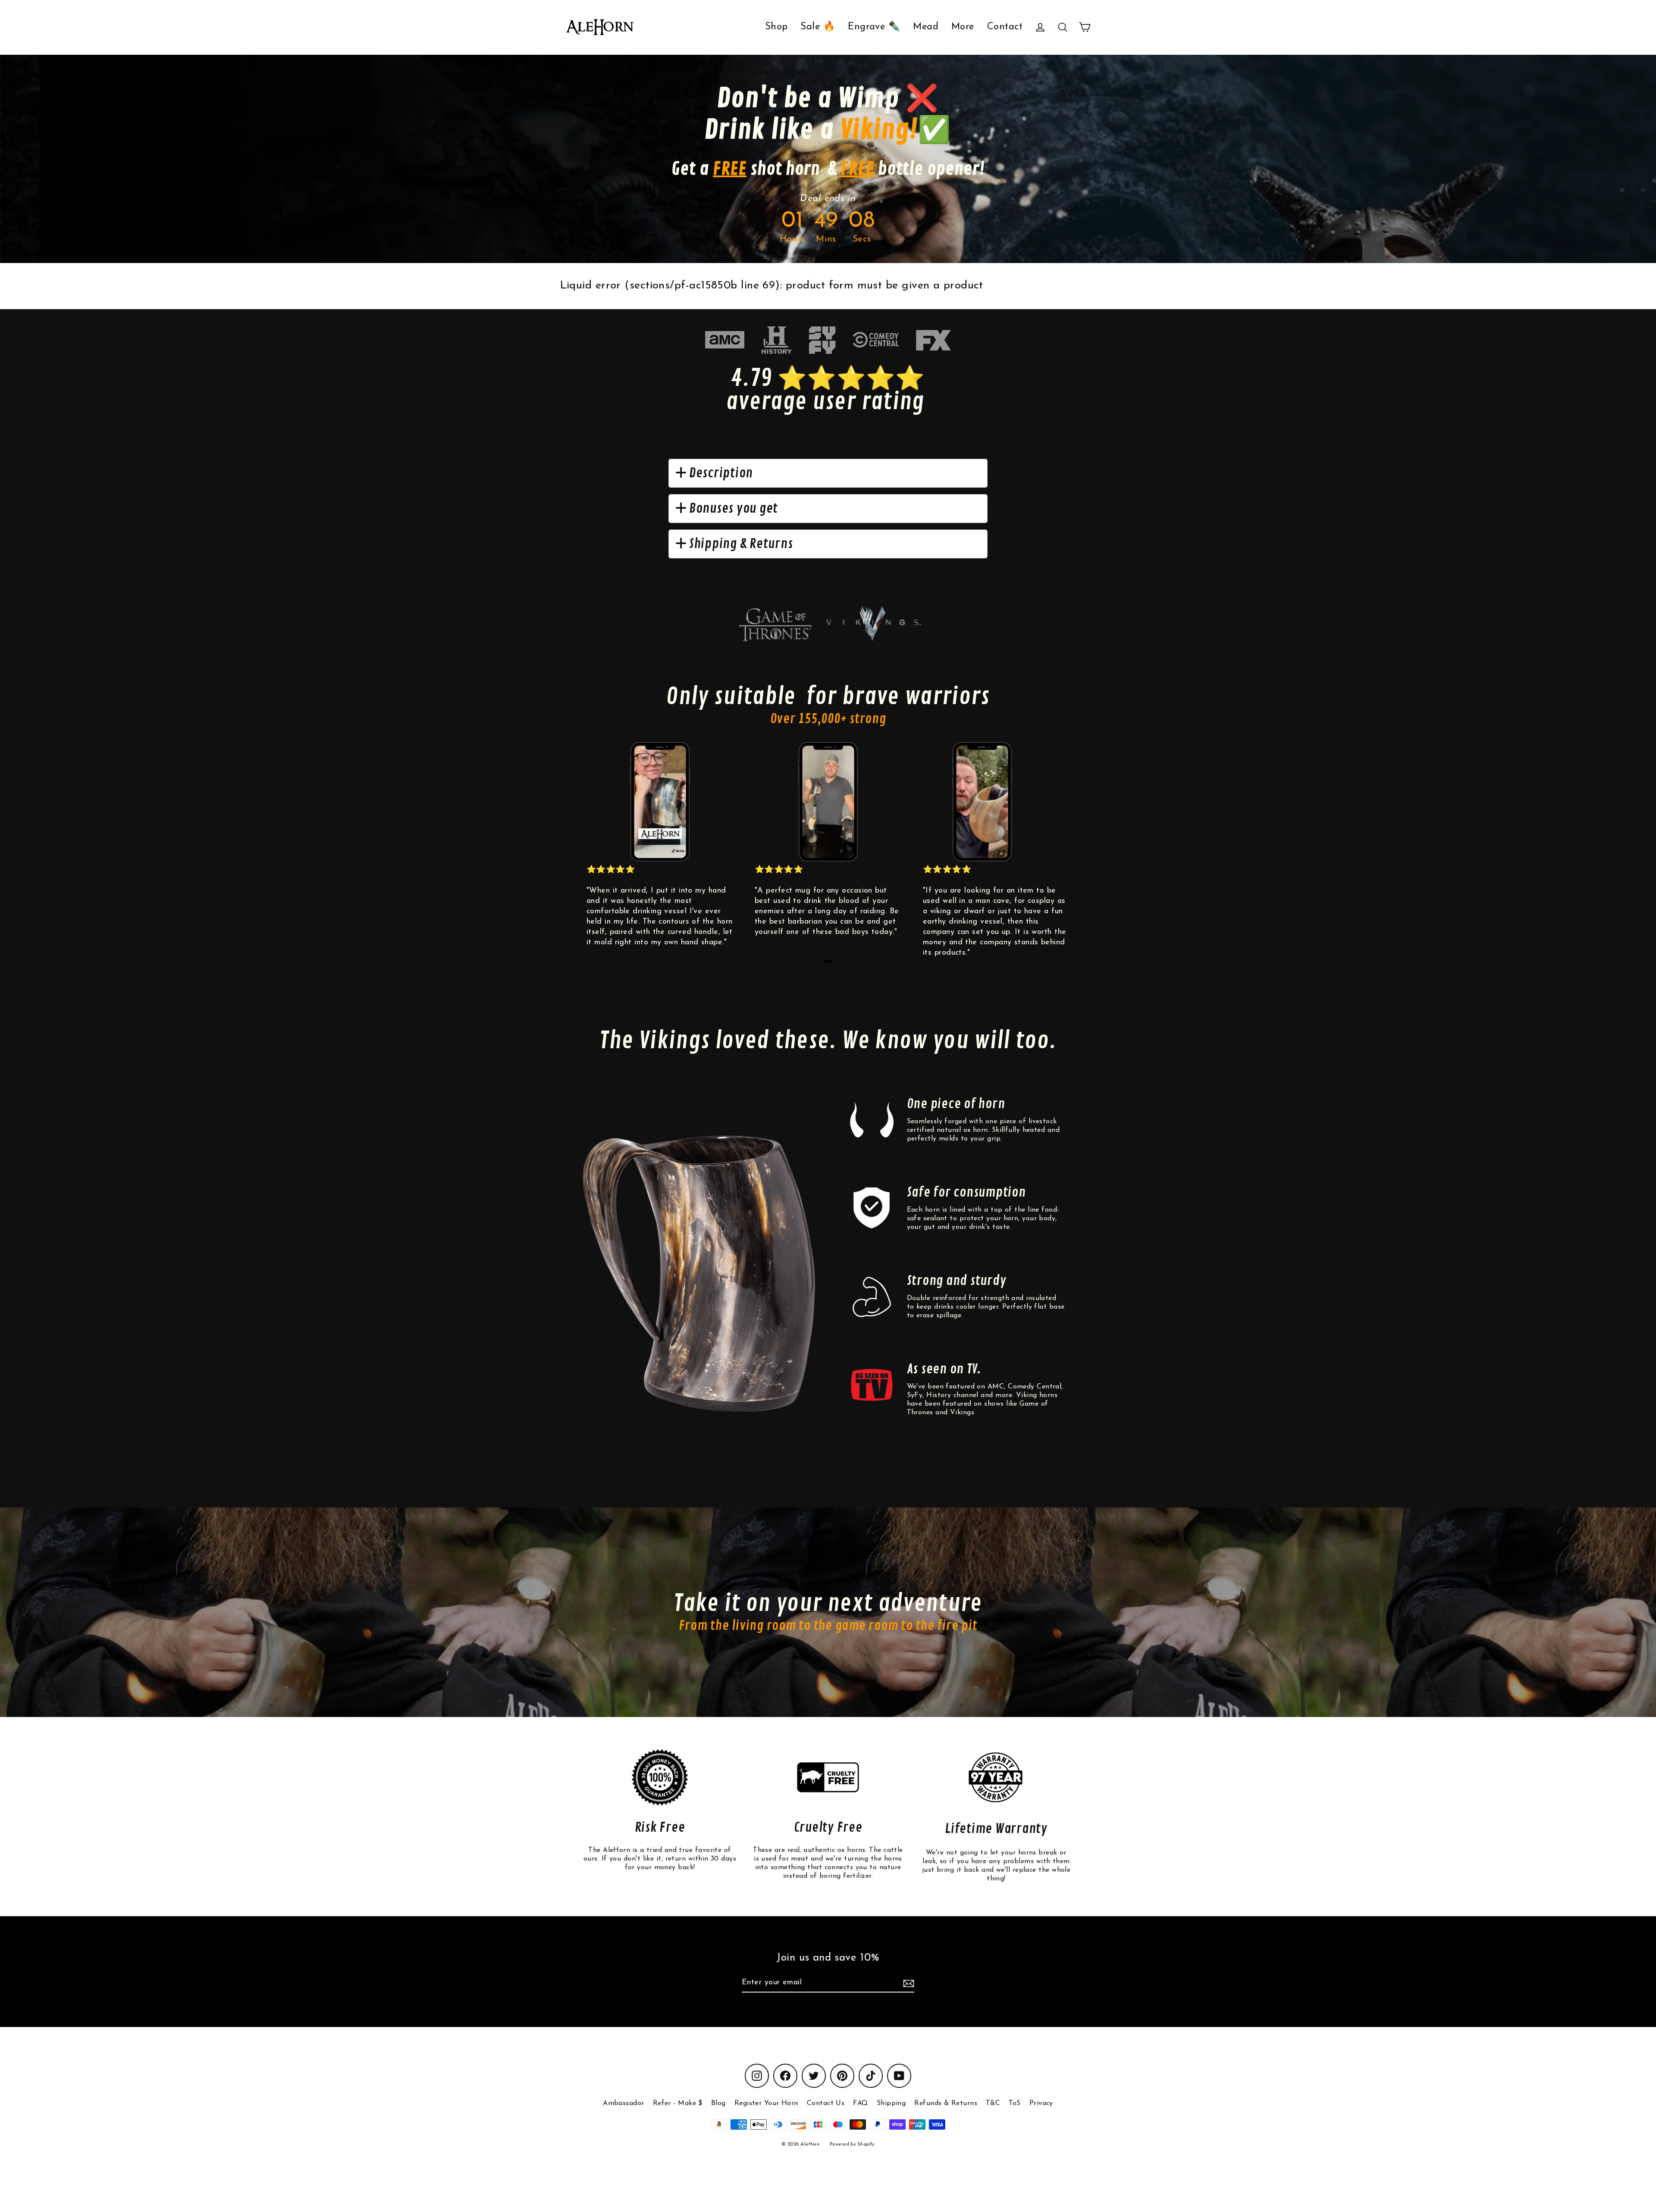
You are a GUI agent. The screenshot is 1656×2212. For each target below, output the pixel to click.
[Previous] (599, 853)
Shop (776, 27)
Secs (862, 239)
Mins (826, 239)
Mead (926, 27)
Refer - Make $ (678, 2103)
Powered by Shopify (852, 2145)
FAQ (860, 2103)
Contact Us (826, 2103)
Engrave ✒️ (874, 27)
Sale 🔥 (818, 27)
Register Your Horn (766, 2103)
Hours (792, 239)
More (963, 27)
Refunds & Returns (946, 2103)
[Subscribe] (907, 1983)
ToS (1015, 2103)
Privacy (1041, 2103)
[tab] (828, 961)
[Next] (1057, 853)
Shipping (891, 2103)
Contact (1005, 27)
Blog (718, 2103)
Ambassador (624, 2103)
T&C (993, 2103)
